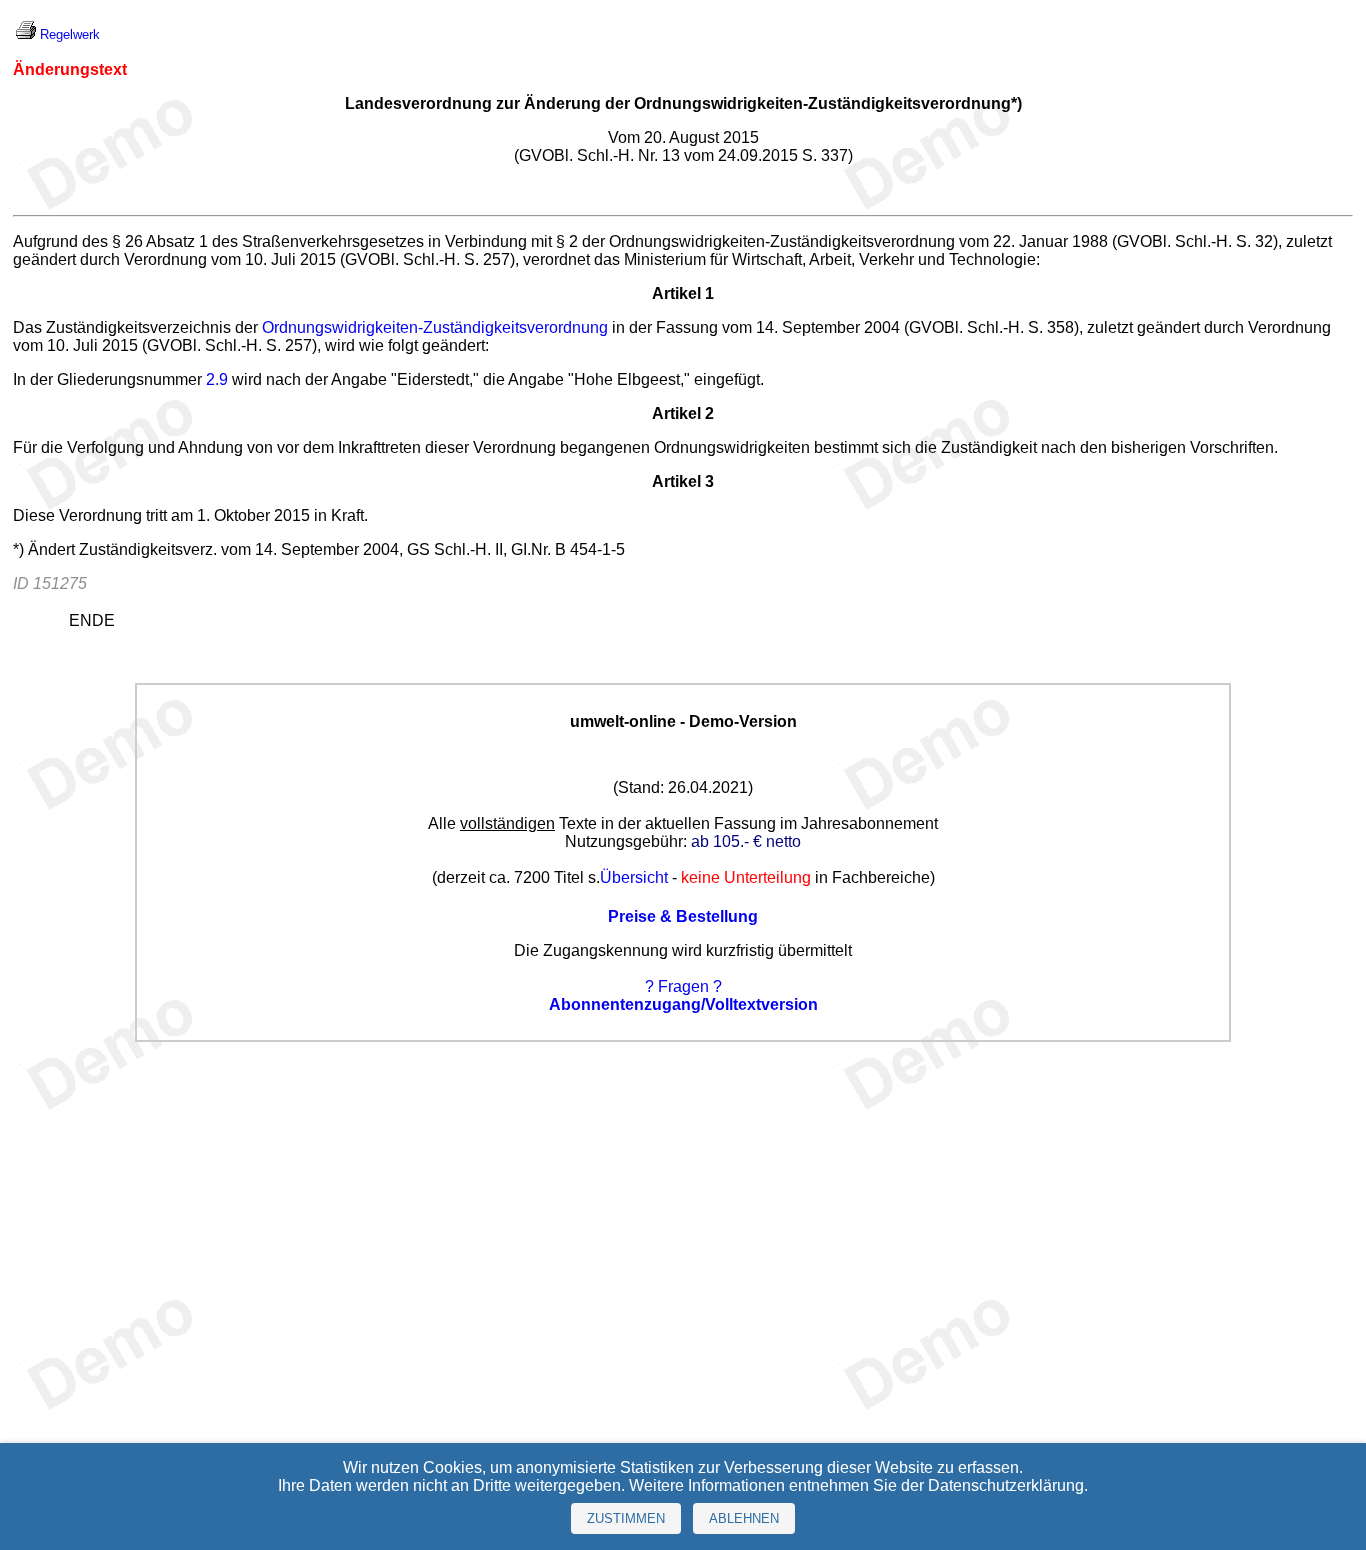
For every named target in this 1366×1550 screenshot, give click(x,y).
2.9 (217, 379)
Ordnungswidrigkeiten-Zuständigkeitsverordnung (435, 327)
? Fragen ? (683, 986)
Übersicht (634, 877)
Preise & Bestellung (683, 916)
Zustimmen (626, 1518)
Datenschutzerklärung (1006, 1485)
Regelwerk (70, 34)
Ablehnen (744, 1518)
